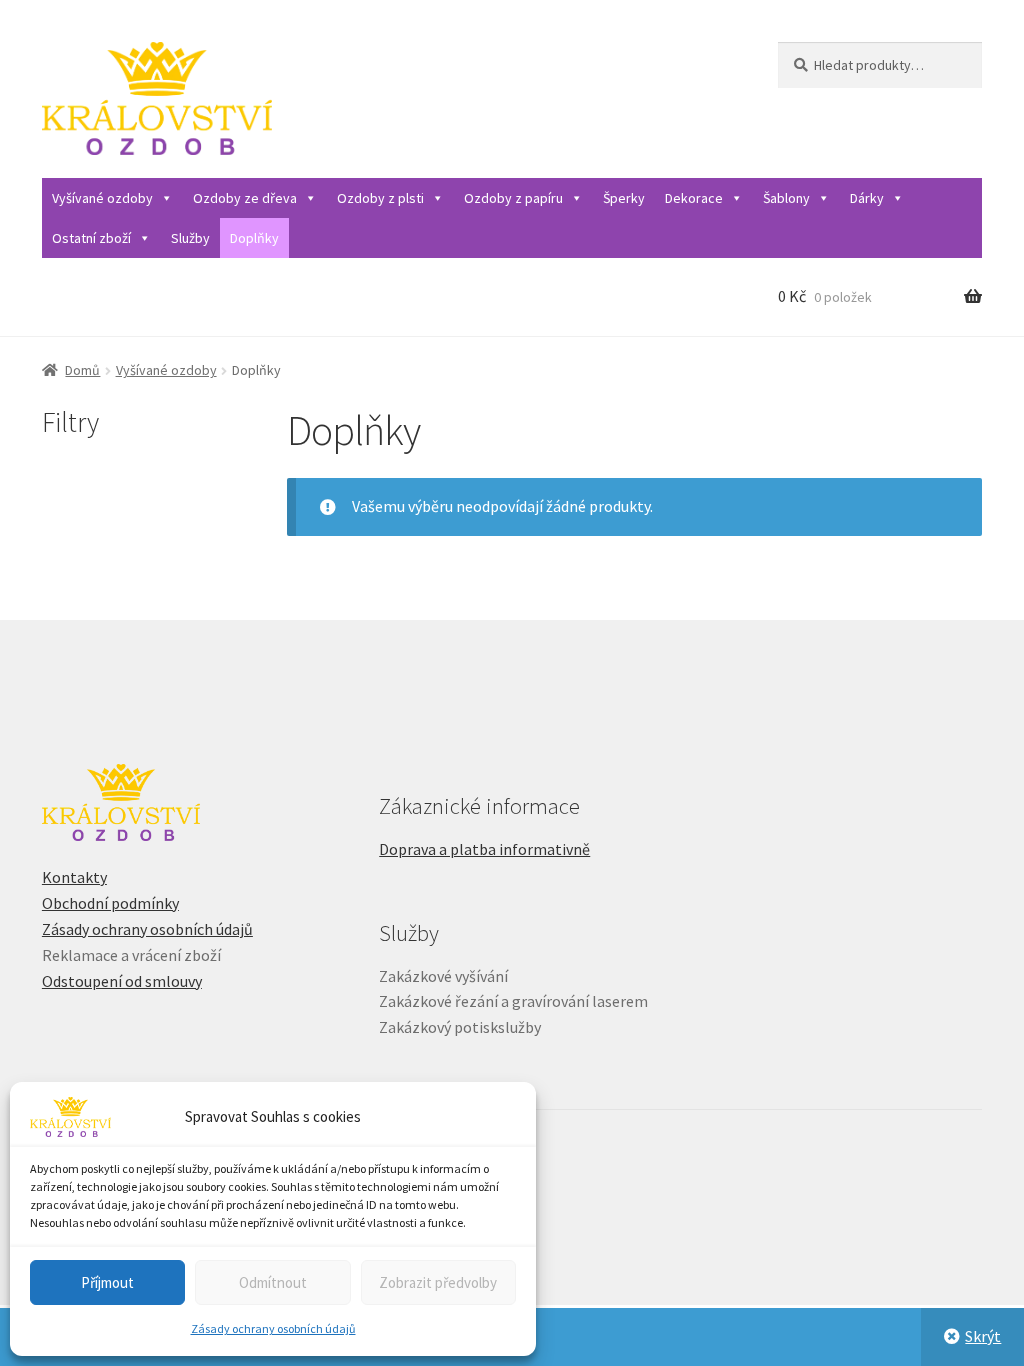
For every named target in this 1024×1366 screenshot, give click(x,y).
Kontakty (74, 877)
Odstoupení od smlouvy (122, 981)
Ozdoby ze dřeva (245, 198)
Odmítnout (273, 1282)
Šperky (624, 198)
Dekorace (694, 198)
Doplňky (254, 238)
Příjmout (107, 1282)
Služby (190, 238)
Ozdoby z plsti (380, 198)
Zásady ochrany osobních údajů (273, 1328)
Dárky (867, 198)
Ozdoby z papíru (513, 198)
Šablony (786, 198)
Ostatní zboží (91, 238)
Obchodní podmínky (110, 903)
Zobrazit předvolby (438, 1282)
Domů (82, 370)
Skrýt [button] (983, 1336)
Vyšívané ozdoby (102, 198)
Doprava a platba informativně (484, 849)
